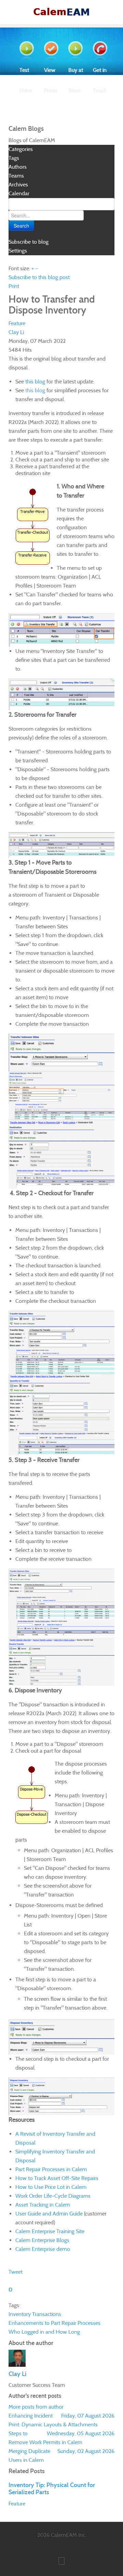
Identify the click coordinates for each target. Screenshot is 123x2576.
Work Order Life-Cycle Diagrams (53, 2196)
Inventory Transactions (35, 2314)
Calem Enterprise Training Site (50, 2231)
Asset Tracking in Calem (43, 2205)
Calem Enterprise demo (43, 2249)
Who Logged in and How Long (44, 2332)
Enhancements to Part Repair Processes (54, 2323)
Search (21, 226)
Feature (17, 323)
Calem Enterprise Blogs (42, 2240)
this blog (35, 382)
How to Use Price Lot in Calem (51, 2187)
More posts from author (36, 2407)
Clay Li (16, 332)
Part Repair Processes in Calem (51, 2169)
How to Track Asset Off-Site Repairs (57, 2178)
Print (14, 286)
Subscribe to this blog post (39, 277)
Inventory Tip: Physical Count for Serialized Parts (52, 2488)
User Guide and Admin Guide (49, 2214)
